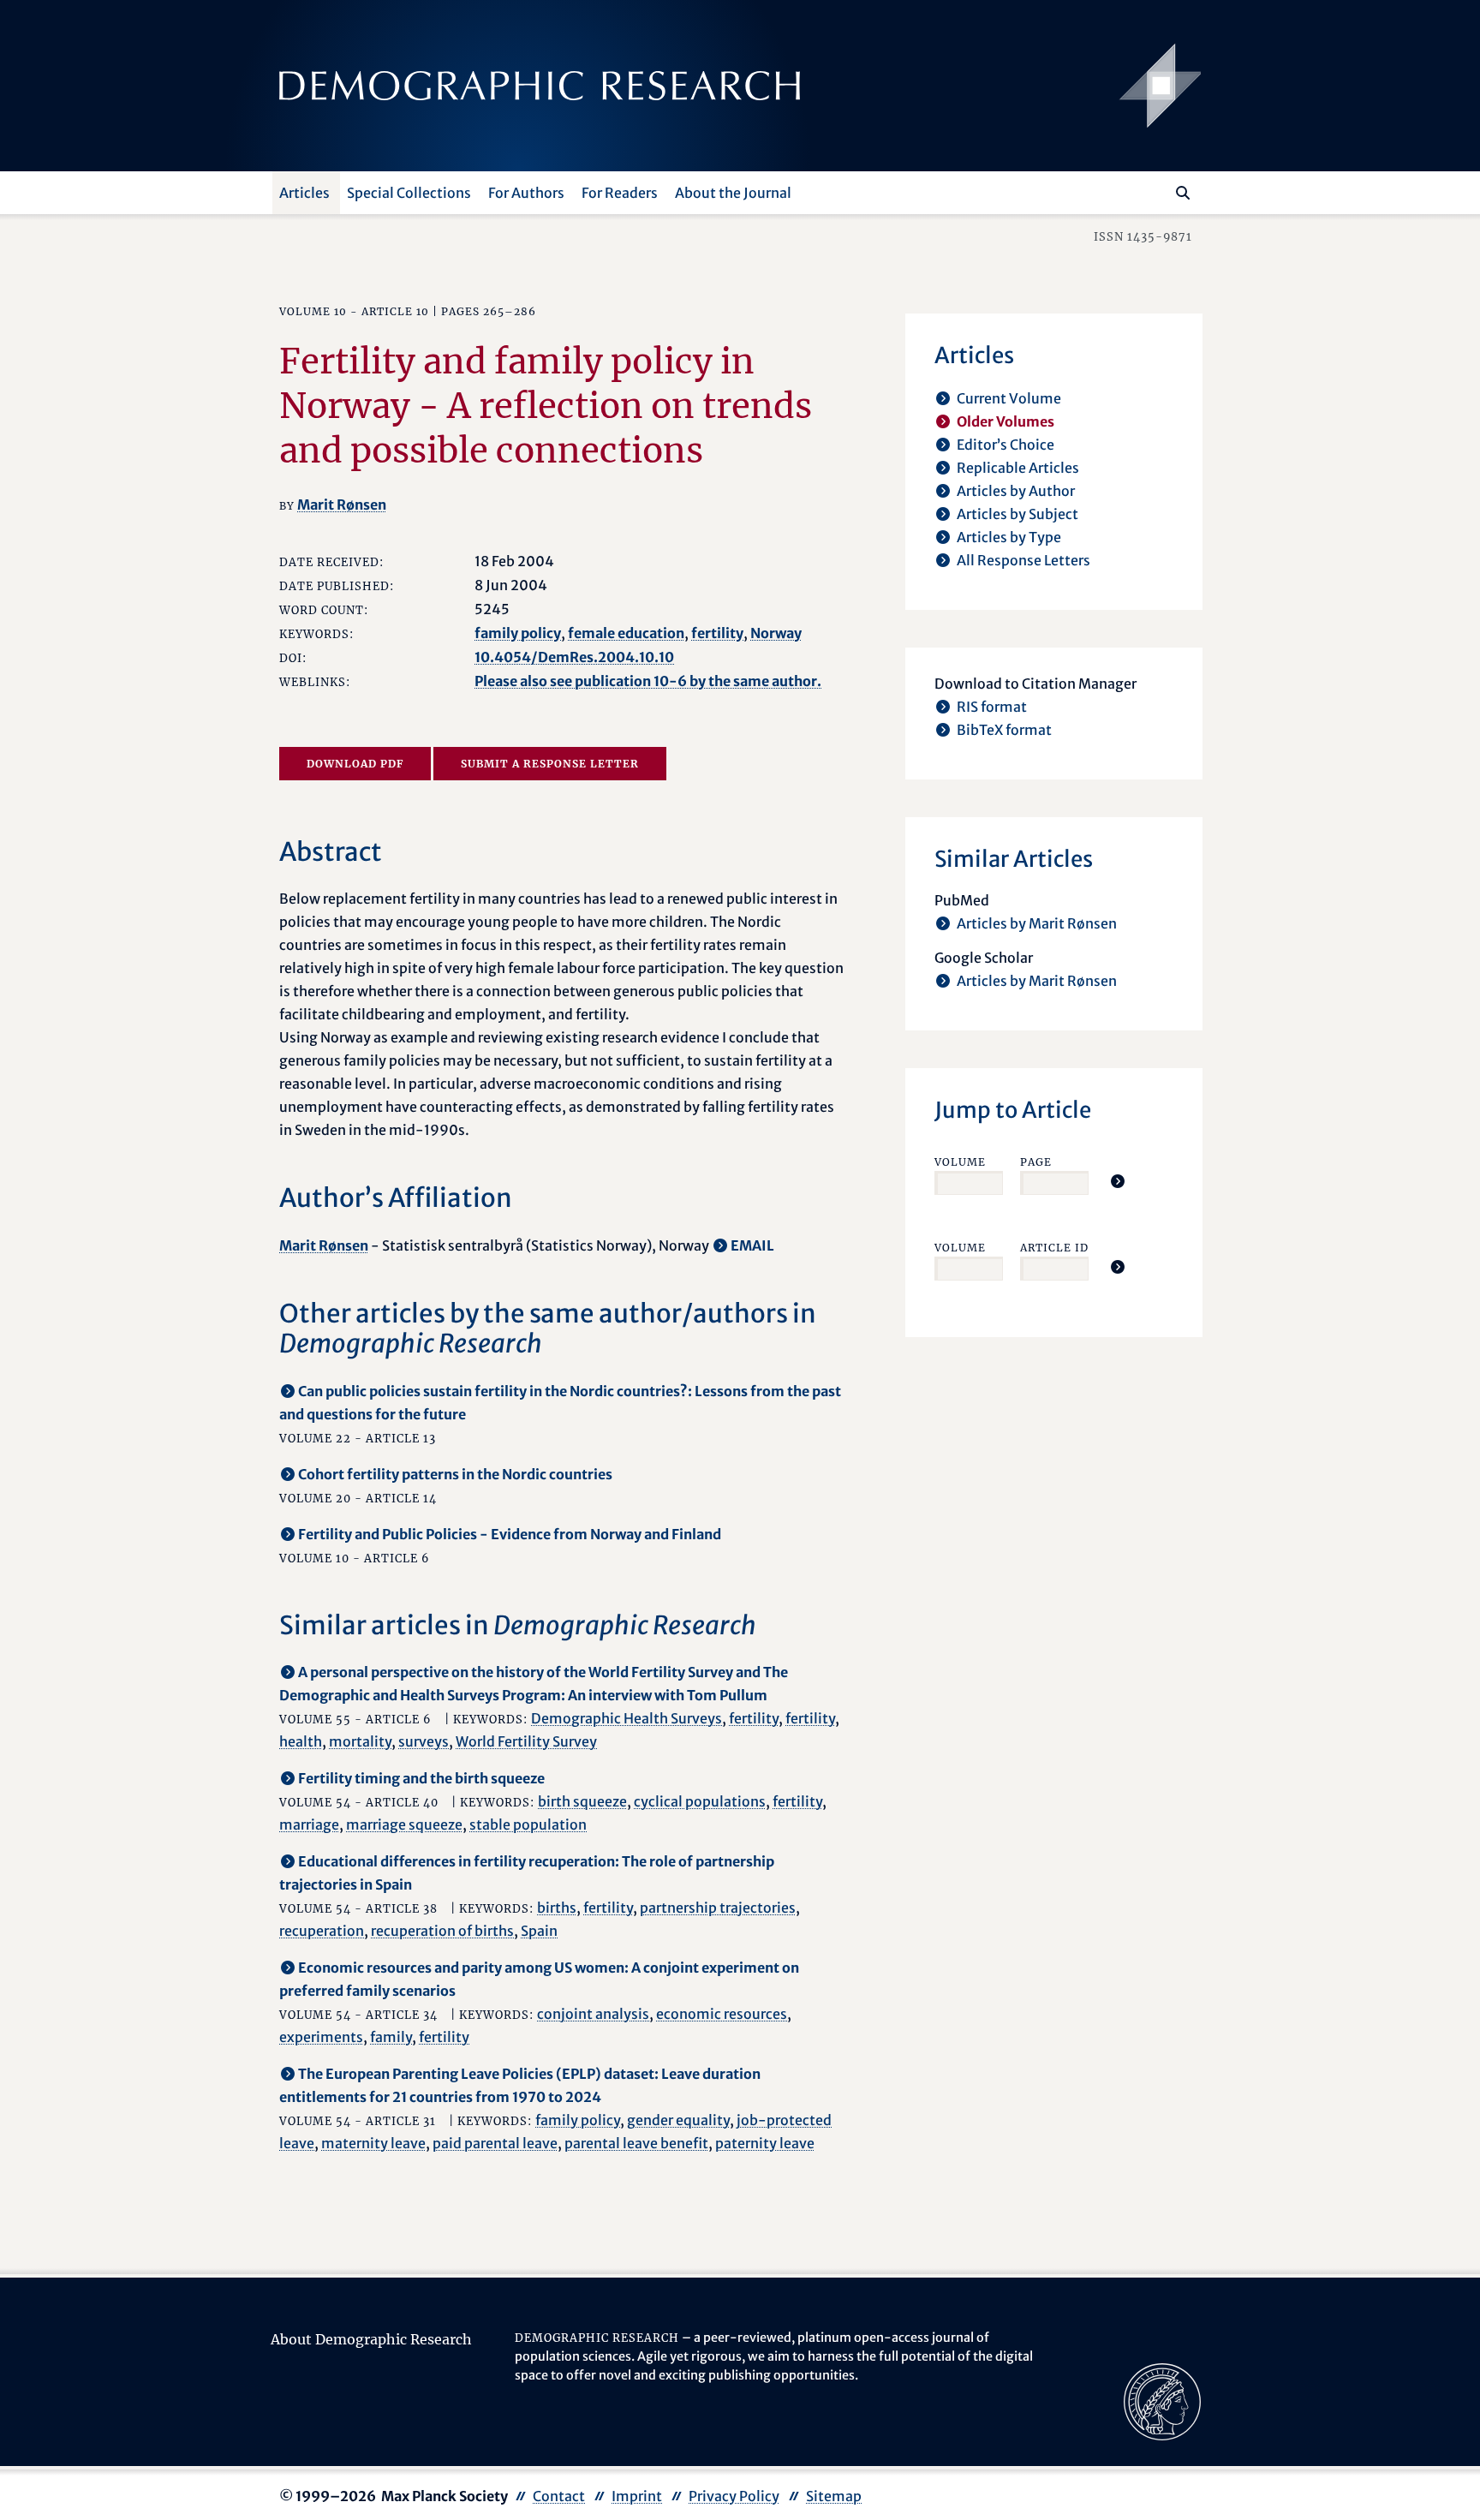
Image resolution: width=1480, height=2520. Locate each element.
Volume (960, 1162)
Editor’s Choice (1006, 445)
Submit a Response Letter (550, 764)
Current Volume (1009, 398)
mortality (360, 1741)
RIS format (992, 707)
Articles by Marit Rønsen (1037, 923)
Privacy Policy (734, 2496)
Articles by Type (1009, 537)
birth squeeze (582, 1801)
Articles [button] (304, 193)
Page (1036, 1162)
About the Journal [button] (733, 193)
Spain (539, 1931)
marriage (309, 1824)
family (391, 2037)
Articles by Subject (1017, 514)
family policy (518, 633)
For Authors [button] (526, 193)
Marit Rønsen (342, 505)
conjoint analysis (593, 2014)
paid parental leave (495, 2143)
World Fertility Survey (526, 1741)
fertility (717, 633)
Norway (776, 633)
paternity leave (765, 2143)
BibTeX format (1004, 730)
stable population (528, 1824)
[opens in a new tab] (1162, 2401)
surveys (424, 1741)
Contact (559, 2496)
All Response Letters (1023, 560)
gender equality (678, 2120)
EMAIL (752, 1245)
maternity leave (373, 2143)
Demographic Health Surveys (627, 1718)
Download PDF (355, 764)
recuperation (322, 1931)
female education (626, 633)
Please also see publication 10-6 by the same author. (648, 681)
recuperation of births (442, 1931)
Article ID (1054, 1248)
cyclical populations (700, 1801)
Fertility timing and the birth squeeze (421, 1778)
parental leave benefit (636, 2143)
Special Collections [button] (409, 193)
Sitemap (834, 2496)
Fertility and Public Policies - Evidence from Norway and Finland (510, 1534)
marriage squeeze (404, 1824)
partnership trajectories (718, 1908)
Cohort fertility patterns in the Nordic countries (455, 1474)
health (301, 1741)
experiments (321, 2037)
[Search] (1183, 193)
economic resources (722, 2014)
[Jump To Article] (1118, 1181)
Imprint (637, 2496)
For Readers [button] (620, 193)
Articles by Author (1016, 491)
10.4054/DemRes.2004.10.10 (574, 657)
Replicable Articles (1018, 468)
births (557, 1908)
